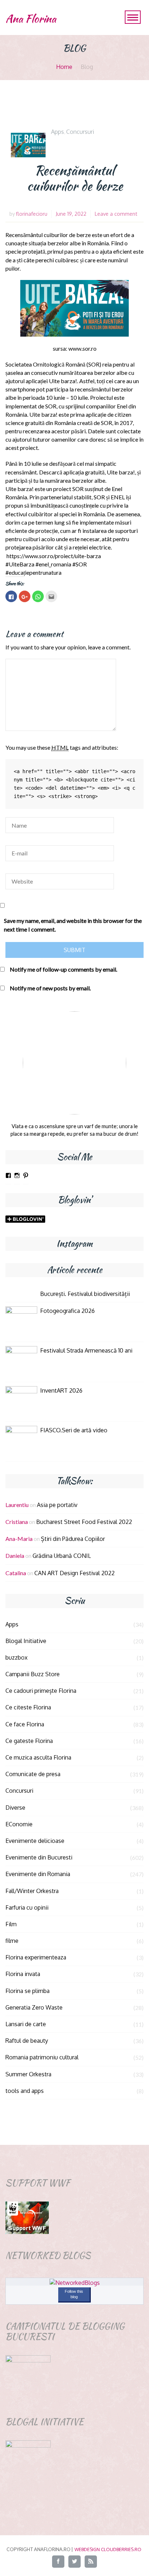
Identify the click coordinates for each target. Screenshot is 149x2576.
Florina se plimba (27, 1991)
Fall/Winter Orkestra (32, 1891)
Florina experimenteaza (36, 1957)
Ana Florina (31, 19)
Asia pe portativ (57, 1505)
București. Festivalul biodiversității (85, 1294)
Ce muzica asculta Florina (38, 1757)
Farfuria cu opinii (27, 1907)
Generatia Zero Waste (34, 2007)
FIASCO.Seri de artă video (74, 1430)
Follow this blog (74, 2294)
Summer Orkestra (28, 2074)
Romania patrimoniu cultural (42, 2057)
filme (12, 1941)
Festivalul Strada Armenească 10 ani (86, 1350)
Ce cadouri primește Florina (41, 1691)
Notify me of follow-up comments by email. (63, 969)
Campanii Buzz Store (33, 1674)
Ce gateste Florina (29, 1741)
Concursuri (80, 132)
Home (64, 67)
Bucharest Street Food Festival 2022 (84, 1522)
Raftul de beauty (27, 2041)
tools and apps (25, 2091)
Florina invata (23, 1974)
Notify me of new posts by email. (50, 988)
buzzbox (16, 1657)
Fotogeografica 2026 (67, 1311)
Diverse (15, 1808)
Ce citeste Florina (28, 1707)
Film (11, 1924)
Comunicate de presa (33, 1774)
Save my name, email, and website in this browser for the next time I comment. (73, 925)
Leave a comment (116, 214)
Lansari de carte (26, 2024)
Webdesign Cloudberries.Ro (108, 2549)
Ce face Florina (25, 1724)
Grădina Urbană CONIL (62, 1556)
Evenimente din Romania (38, 1874)
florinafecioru (32, 214)
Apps (58, 132)
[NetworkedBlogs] (75, 2283)
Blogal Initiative (26, 1641)
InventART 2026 (61, 1390)
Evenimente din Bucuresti (39, 1857)
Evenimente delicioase (35, 1841)
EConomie (19, 1824)
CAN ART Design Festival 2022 (74, 1573)
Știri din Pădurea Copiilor (73, 1539)
